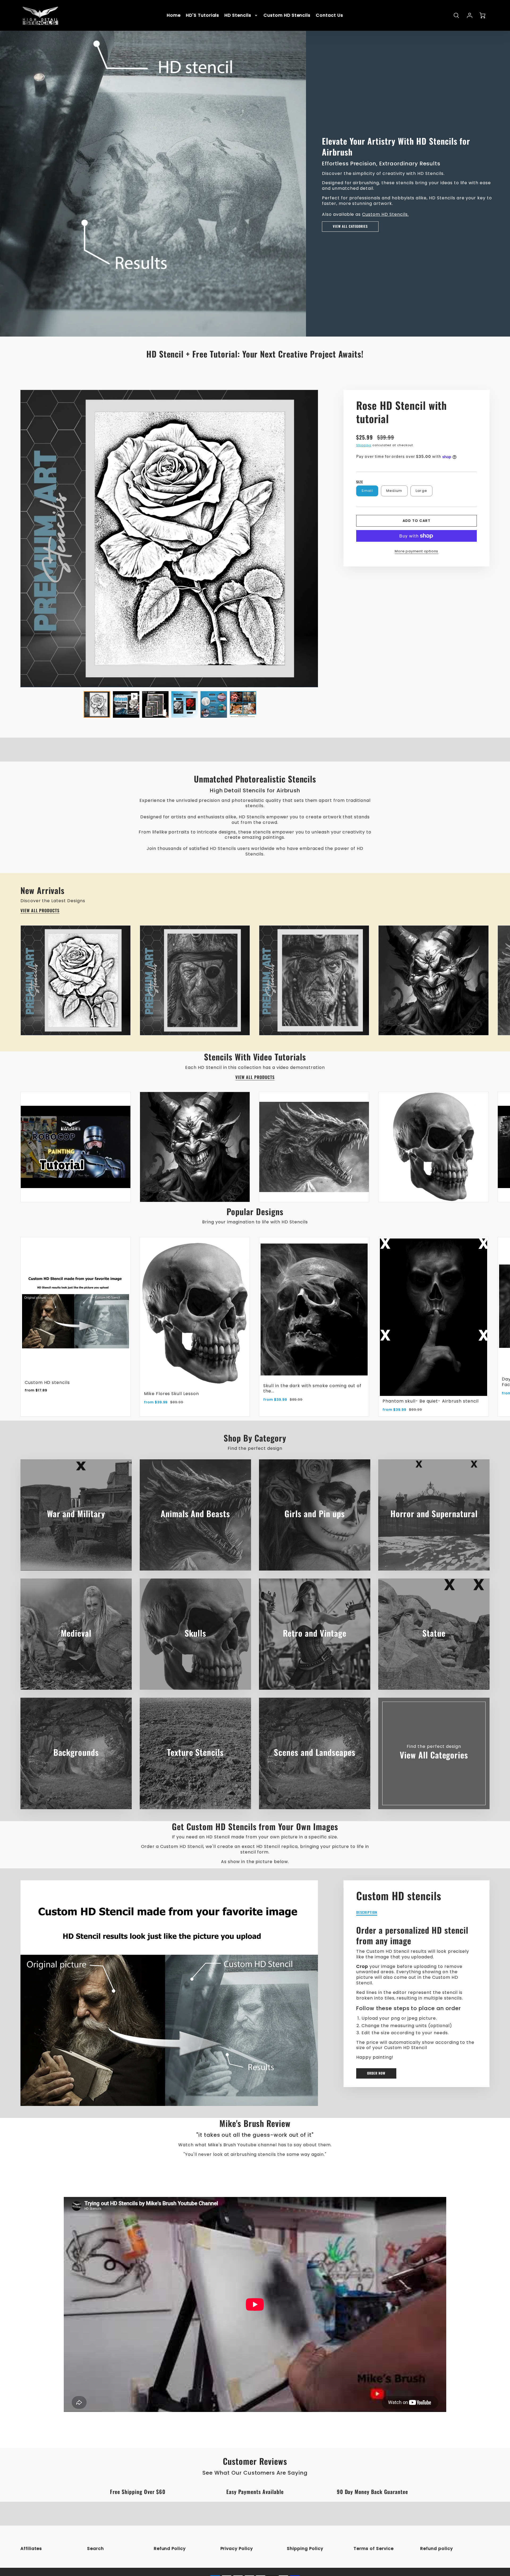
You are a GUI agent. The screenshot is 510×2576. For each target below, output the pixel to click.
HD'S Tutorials (203, 16)
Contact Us (330, 16)
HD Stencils (238, 16)
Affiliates (31, 2549)
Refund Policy (170, 2549)
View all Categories (350, 226)
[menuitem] (174, 16)
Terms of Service (373, 2549)
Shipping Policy (305, 2549)
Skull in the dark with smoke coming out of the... (312, 1388)
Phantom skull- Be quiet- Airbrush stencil (430, 1401)
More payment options (416, 551)
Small (367, 491)
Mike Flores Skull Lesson (171, 1394)
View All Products (40, 911)
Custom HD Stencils (287, 16)
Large (421, 491)
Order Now (376, 2073)
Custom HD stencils (47, 1382)
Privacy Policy (237, 2549)
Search (95, 2549)
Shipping (364, 445)
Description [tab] (367, 1913)
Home (174, 16)
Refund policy (436, 2549)
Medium (394, 491)
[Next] (322, 539)
